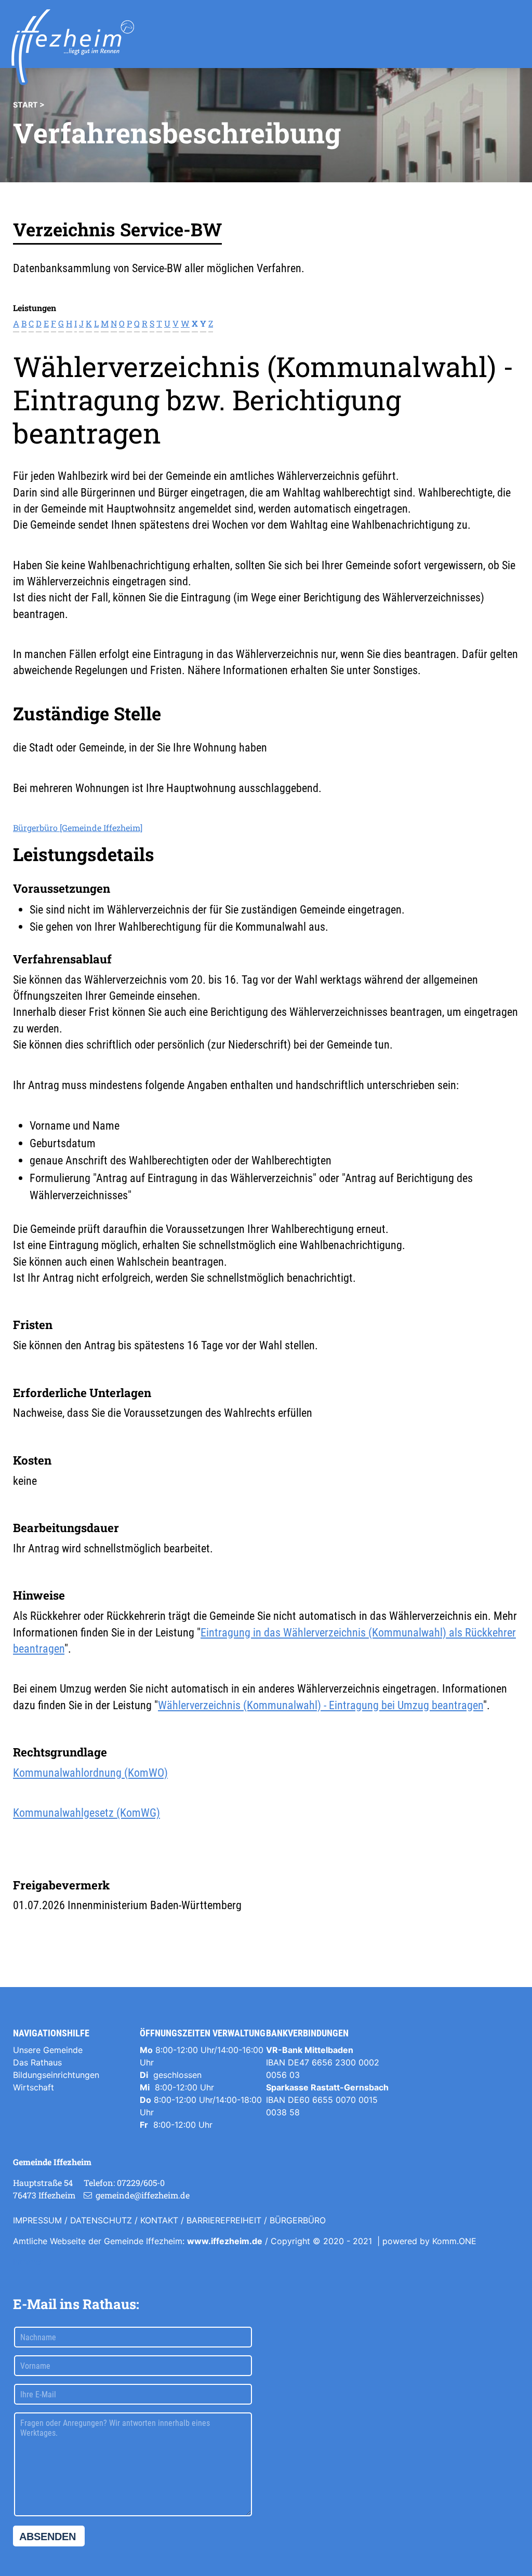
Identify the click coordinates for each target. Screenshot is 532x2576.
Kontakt (159, 2220)
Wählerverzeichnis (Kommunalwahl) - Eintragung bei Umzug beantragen (321, 1705)
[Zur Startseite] (73, 47)
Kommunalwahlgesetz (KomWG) (87, 1813)
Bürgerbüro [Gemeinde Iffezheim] (78, 828)
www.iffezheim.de (225, 2241)
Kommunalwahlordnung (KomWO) (90, 1773)
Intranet (28, 2262)
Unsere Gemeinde (48, 2050)
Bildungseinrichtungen (56, 2075)
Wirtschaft (34, 2087)
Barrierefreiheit (224, 2220)
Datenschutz (101, 2220)
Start (25, 105)
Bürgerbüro (298, 2220)
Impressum (37, 2220)
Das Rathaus (37, 2062)
